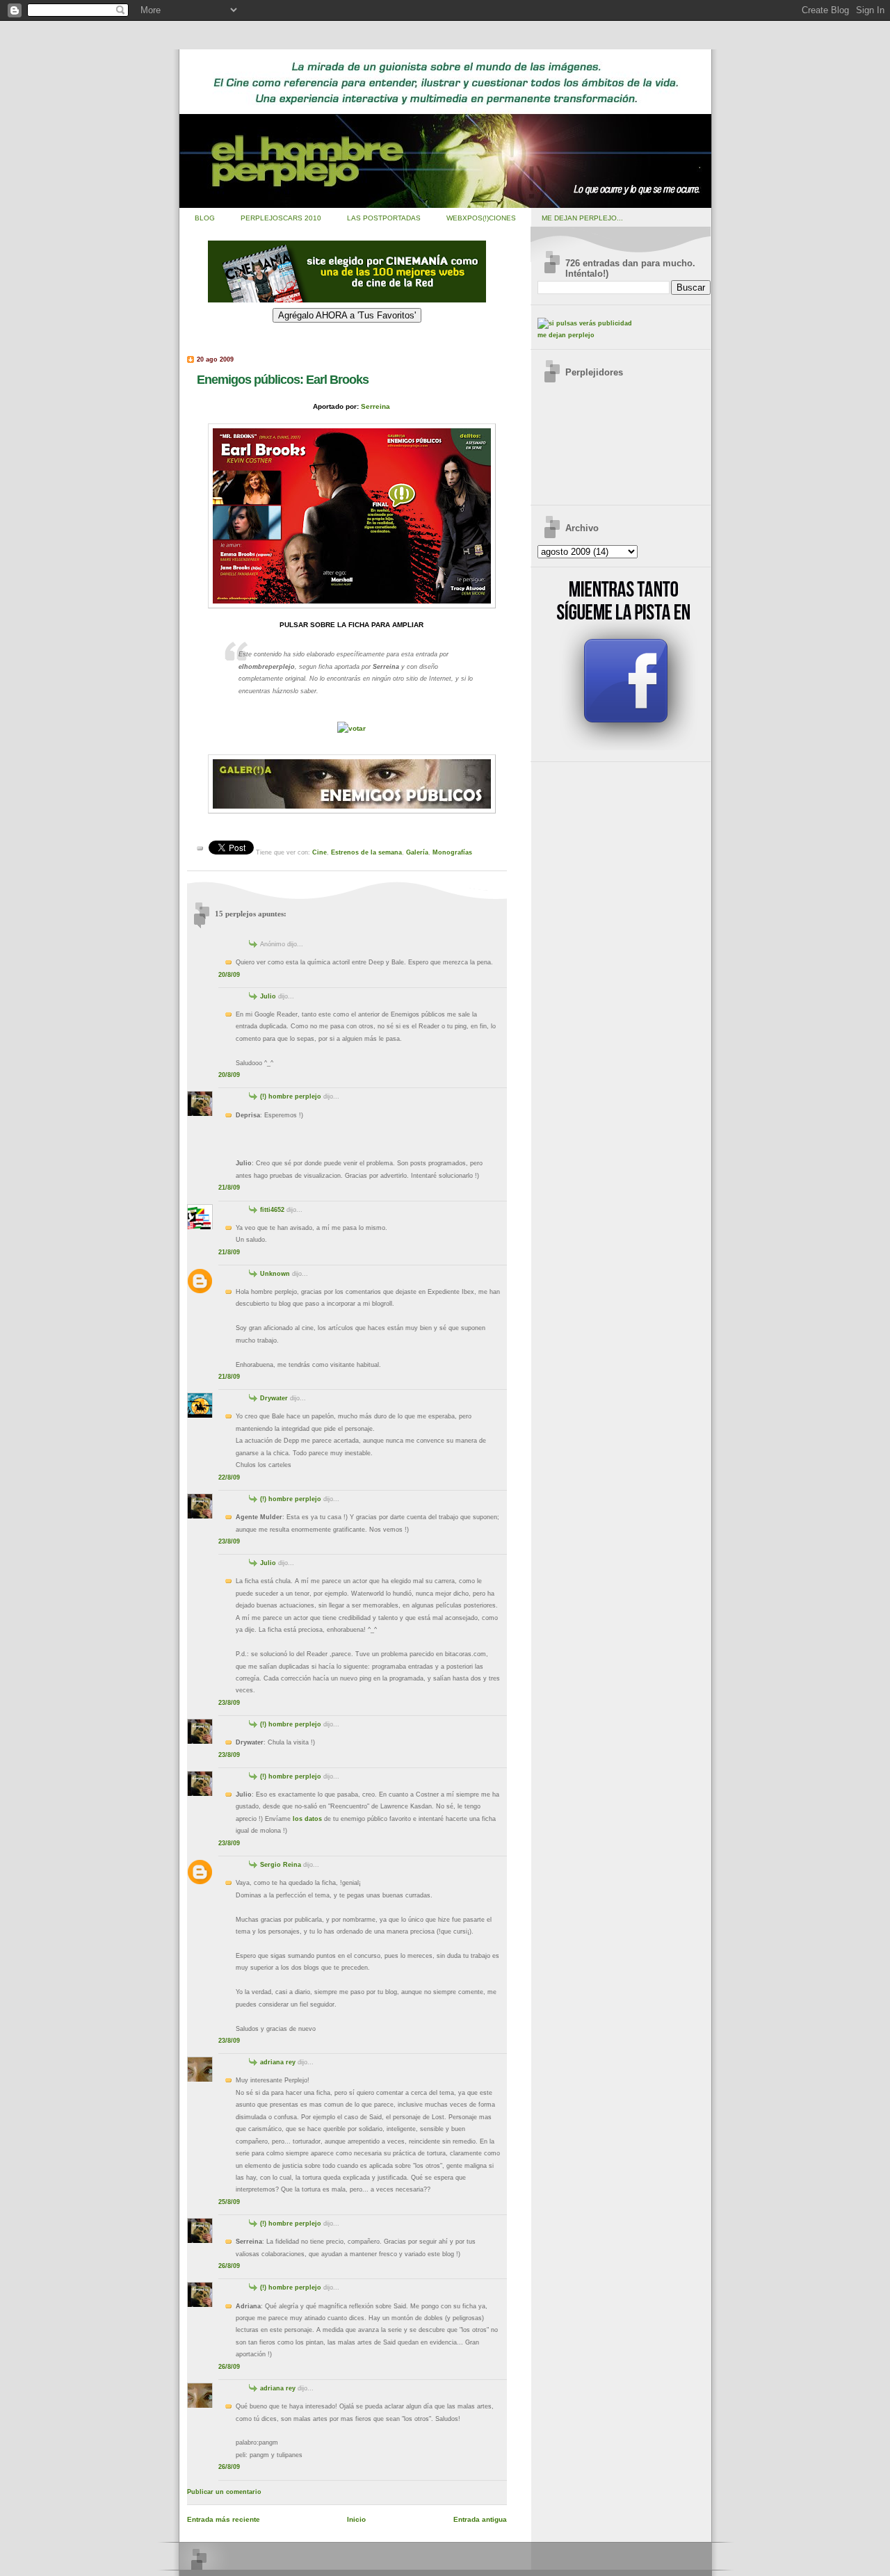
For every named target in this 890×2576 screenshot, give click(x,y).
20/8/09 (229, 975)
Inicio (356, 2519)
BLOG (205, 218)
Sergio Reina (281, 1865)
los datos (307, 1819)
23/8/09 (229, 1541)
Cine (319, 852)
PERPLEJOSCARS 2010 (281, 218)
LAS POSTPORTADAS (384, 218)
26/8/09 (229, 2266)
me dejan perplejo (566, 335)
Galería (417, 852)
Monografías (452, 852)
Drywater (274, 1398)
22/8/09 (229, 1477)
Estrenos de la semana (366, 852)
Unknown (275, 1274)
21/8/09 (229, 1188)
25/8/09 (229, 2202)
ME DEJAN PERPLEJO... (582, 218)
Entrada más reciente (224, 2519)
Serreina (375, 406)
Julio (268, 996)
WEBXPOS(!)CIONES (481, 218)
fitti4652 (272, 1210)
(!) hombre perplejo (291, 1096)
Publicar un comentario (224, 2492)
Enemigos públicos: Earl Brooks (283, 379)
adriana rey (278, 2062)
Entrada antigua (480, 2519)
